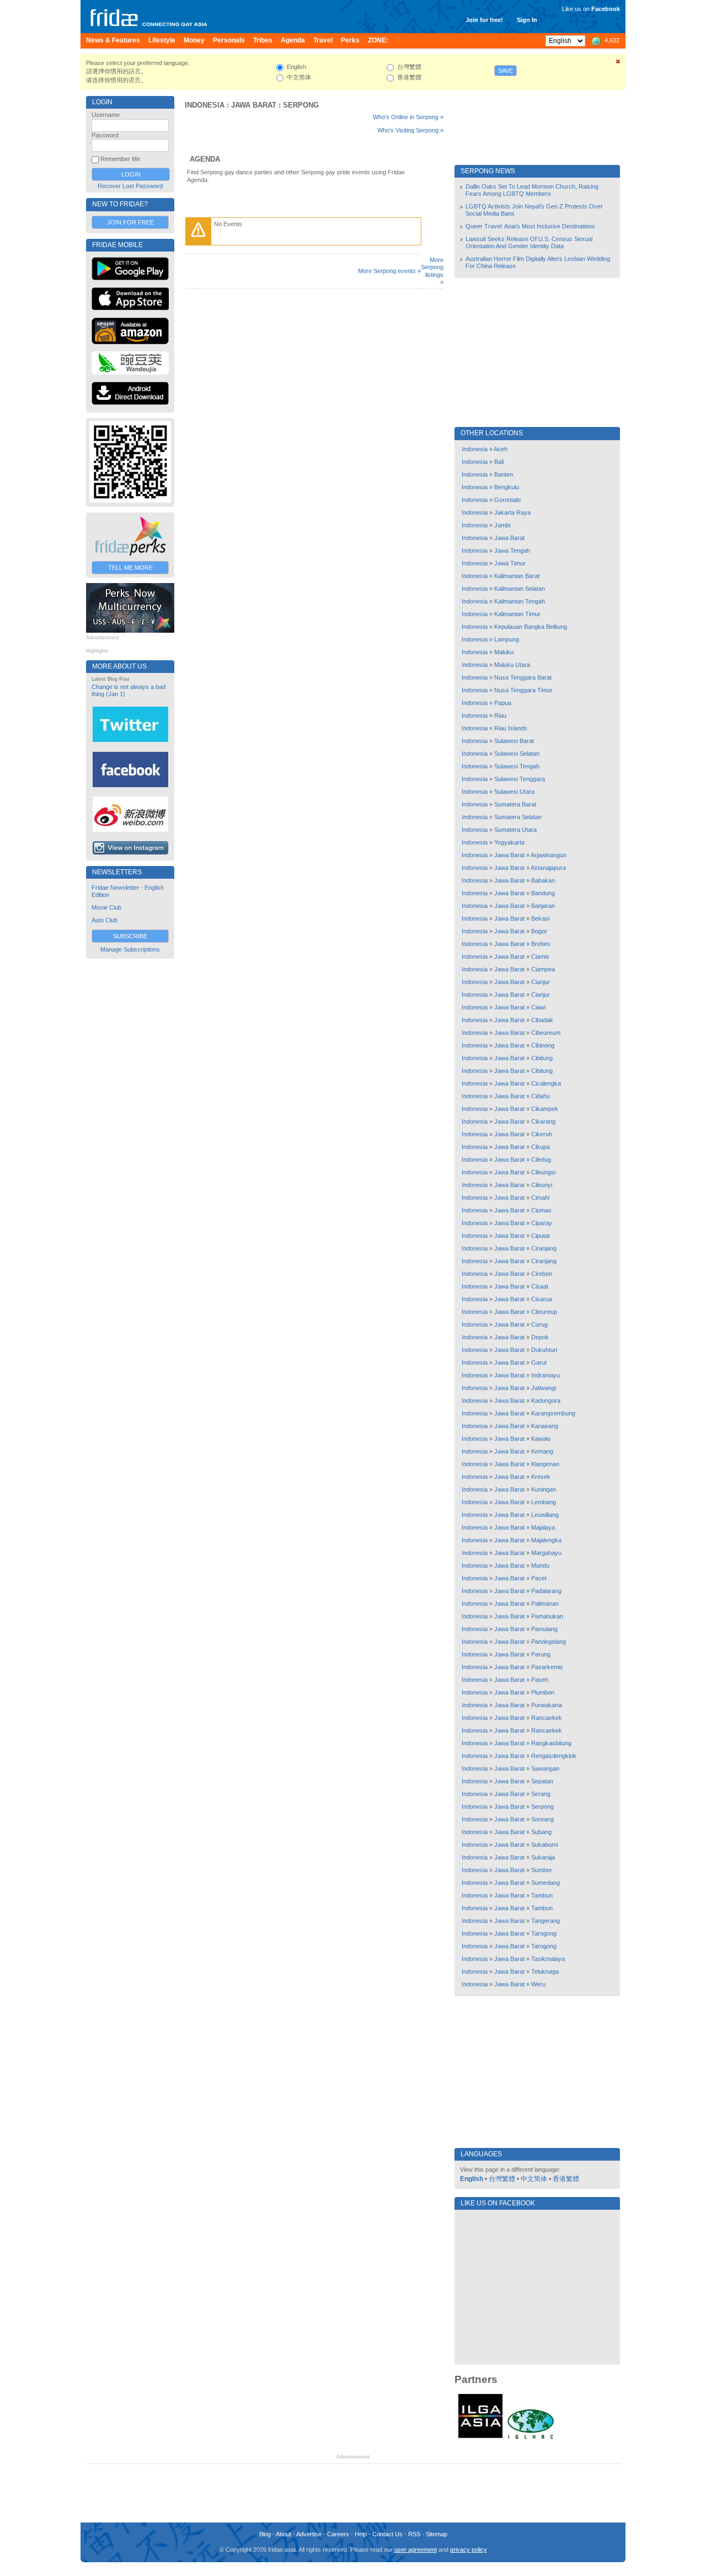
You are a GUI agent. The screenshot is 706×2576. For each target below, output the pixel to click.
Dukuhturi (544, 1350)
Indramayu (545, 1375)
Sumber (542, 1870)
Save (506, 71)
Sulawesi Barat (514, 741)
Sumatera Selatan (518, 817)
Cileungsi (543, 1172)
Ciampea (543, 969)
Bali (499, 462)
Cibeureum (546, 1033)
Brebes (541, 944)
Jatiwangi (544, 1388)
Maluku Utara (512, 665)
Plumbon (543, 1692)
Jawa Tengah (512, 551)
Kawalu (541, 1439)
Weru (538, 1984)
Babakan (543, 880)
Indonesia (205, 105)
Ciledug (541, 1159)
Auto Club (105, 920)
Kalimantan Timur (517, 614)
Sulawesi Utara (514, 792)
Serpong (301, 105)
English (472, 2179)
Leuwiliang (545, 1515)
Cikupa (541, 1147)
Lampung (507, 639)
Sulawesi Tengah (517, 766)
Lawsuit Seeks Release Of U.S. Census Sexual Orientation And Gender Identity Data (529, 242)
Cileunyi (542, 1185)
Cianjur (541, 982)
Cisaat (540, 1286)
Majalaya (543, 1527)
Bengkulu (507, 487)
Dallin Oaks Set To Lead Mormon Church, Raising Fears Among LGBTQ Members (532, 190)
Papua (503, 703)
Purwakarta (547, 1705)
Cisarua (542, 1299)
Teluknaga (545, 1971)
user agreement (416, 2550)
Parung (541, 1654)
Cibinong (543, 1045)
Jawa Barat (254, 105)
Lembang (544, 1502)
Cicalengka (546, 1083)
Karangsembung (553, 1413)
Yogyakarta (509, 842)
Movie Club (106, 907)
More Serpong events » (389, 271)
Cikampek (545, 1109)
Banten (504, 474)
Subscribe (130, 936)
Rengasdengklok (554, 1756)
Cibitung (542, 1058)
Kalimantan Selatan (520, 589)
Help (361, 2534)
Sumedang (545, 1883)
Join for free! (484, 20)
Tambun (542, 1895)
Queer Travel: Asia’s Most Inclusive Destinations (530, 226)
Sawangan (545, 1768)
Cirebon (542, 1274)
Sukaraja (543, 1857)
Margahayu (546, 1553)
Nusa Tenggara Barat (523, 677)
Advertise (309, 2534)
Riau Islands (511, 728)
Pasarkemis (547, 1667)
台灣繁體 (502, 2179)
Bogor (539, 931)
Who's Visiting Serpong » (410, 130)
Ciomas (541, 1210)
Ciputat (541, 1236)
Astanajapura (548, 868)
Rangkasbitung (551, 1743)
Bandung (543, 893)
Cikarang (543, 1121)
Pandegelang (549, 1642)
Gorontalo (507, 500)
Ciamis (540, 956)
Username (106, 115)
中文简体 (534, 2179)
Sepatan (542, 1781)
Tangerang (545, 1921)
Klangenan (545, 1464)
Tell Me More (130, 568)
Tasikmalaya (548, 1959)
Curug (539, 1324)
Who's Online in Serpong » (408, 117)
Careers (338, 2534)
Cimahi (540, 1198)
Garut (539, 1362)
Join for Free (130, 222)
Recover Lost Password (130, 186)
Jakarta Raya (512, 512)
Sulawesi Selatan (517, 753)
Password (105, 135)
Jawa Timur (510, 563)
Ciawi (538, 1007)
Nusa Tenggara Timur (523, 690)
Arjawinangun (549, 855)
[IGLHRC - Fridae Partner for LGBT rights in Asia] (531, 2438)
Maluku (504, 652)
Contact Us (387, 2534)
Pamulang (544, 1629)
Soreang (542, 1819)
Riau (500, 715)
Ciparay (542, 1223)
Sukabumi (544, 1845)
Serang (541, 1794)
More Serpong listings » (432, 271)
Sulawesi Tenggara (520, 779)
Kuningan (544, 1489)
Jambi (502, 525)
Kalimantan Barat (517, 576)
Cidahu (541, 1096)
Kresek (541, 1477)
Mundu (540, 1565)
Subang (541, 1832)
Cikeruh (542, 1134)
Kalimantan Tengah (520, 601)
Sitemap (437, 2534)
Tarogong (544, 1933)
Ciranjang (544, 1248)
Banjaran (543, 906)
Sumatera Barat (515, 804)
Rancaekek (547, 1718)
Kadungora (546, 1401)
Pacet (539, 1578)
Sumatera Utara (515, 830)
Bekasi (540, 918)
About (284, 2534)
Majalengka (546, 1540)
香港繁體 (566, 2179)
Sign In (527, 20)
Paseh (540, 1680)
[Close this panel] (618, 63)
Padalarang (546, 1591)
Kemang (542, 1451)
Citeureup (544, 1312)
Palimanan (545, 1604)
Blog (265, 2534)
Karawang (545, 1426)
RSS (414, 2534)
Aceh (501, 449)
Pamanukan (547, 1616)
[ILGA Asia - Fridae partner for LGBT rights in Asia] (480, 2438)
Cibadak (542, 1020)
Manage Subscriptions (130, 949)
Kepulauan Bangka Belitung (531, 627)
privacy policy (469, 2550)
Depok (540, 1337)
